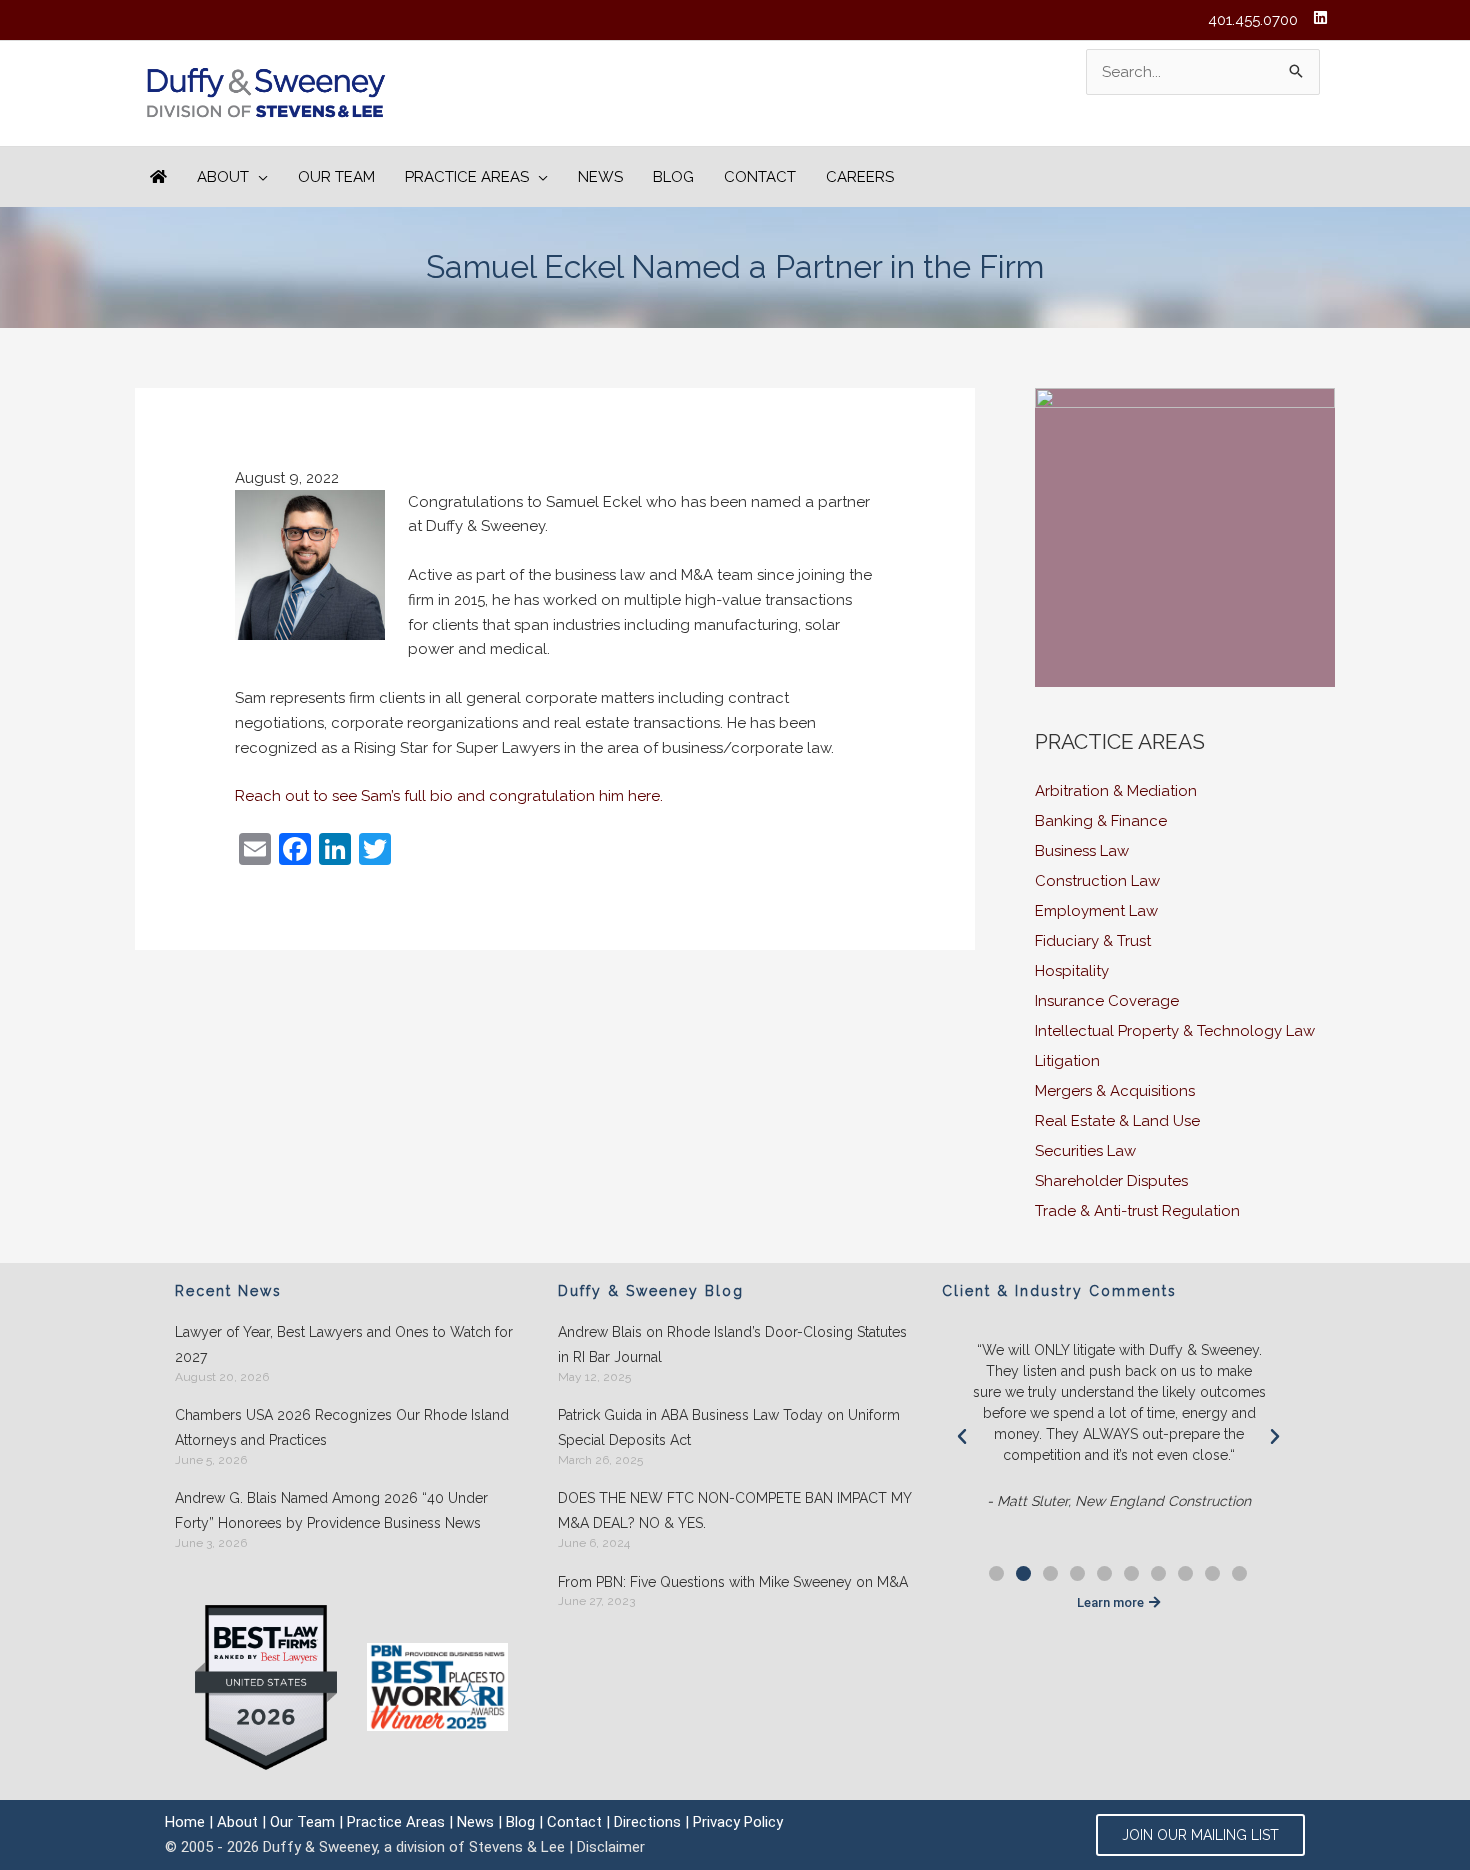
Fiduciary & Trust (1093, 941)
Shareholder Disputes (1111, 1181)
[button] (962, 1437)
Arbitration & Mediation (1116, 791)
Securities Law (1085, 1151)
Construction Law (1097, 881)
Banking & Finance (1101, 821)
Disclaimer (611, 1847)
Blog (520, 1822)
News (475, 1822)
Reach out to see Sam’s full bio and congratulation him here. (449, 796)
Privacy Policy (738, 1822)
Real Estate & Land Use (1117, 1121)
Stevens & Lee (517, 1847)
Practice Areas (396, 1822)
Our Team (302, 1822)
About (237, 1822)
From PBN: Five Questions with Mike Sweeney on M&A (733, 1582)
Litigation (1067, 1061)
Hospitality (1072, 971)
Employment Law (1096, 911)
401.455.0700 (1253, 20)
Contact (574, 1822)
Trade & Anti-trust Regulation (1137, 1211)
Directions (647, 1822)
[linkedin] (1323, 17)
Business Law (1082, 851)
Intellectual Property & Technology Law (1175, 1031)
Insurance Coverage (1107, 1001)
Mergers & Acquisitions (1115, 1091)
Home (185, 1822)
